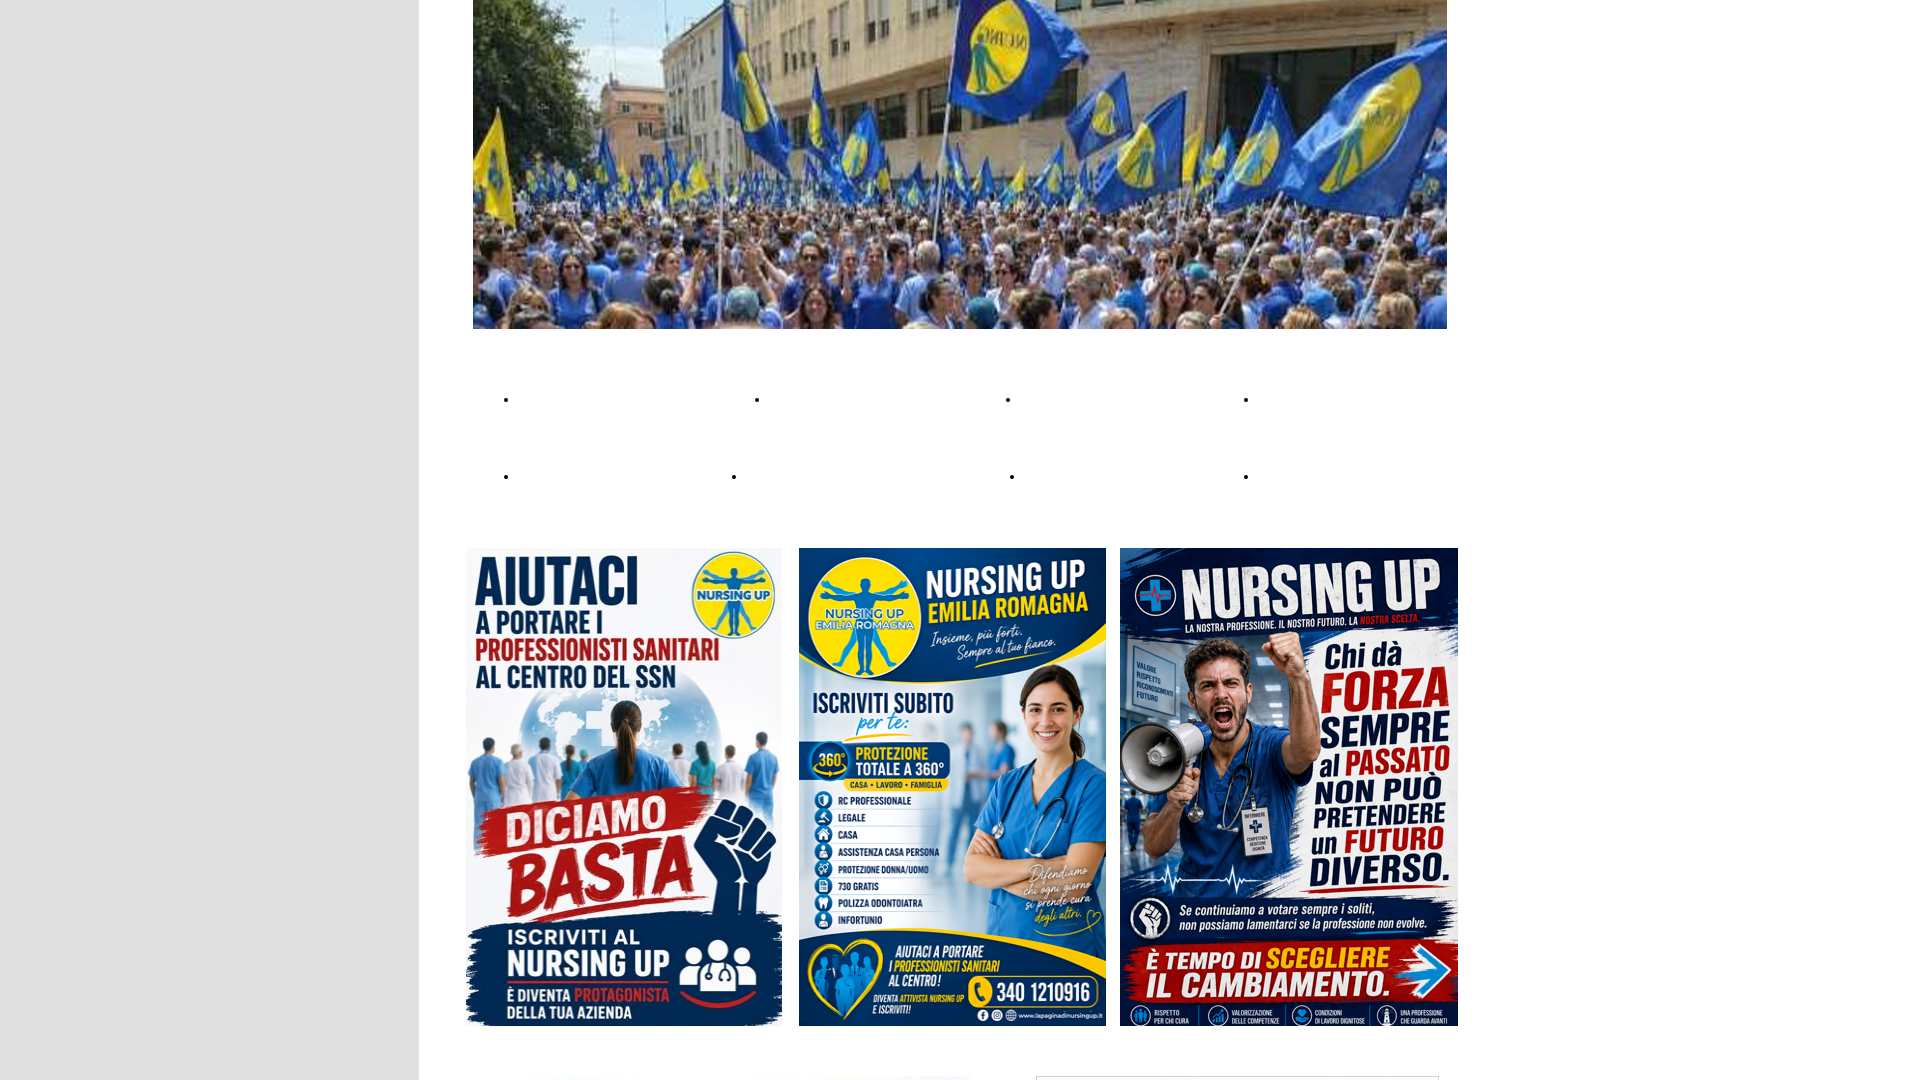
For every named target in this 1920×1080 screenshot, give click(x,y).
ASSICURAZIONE (581, 399)
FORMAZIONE (572, 476)
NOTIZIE (1289, 399)
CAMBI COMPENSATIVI (856, 399)
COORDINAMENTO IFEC (1115, 476)
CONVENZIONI (1076, 399)
